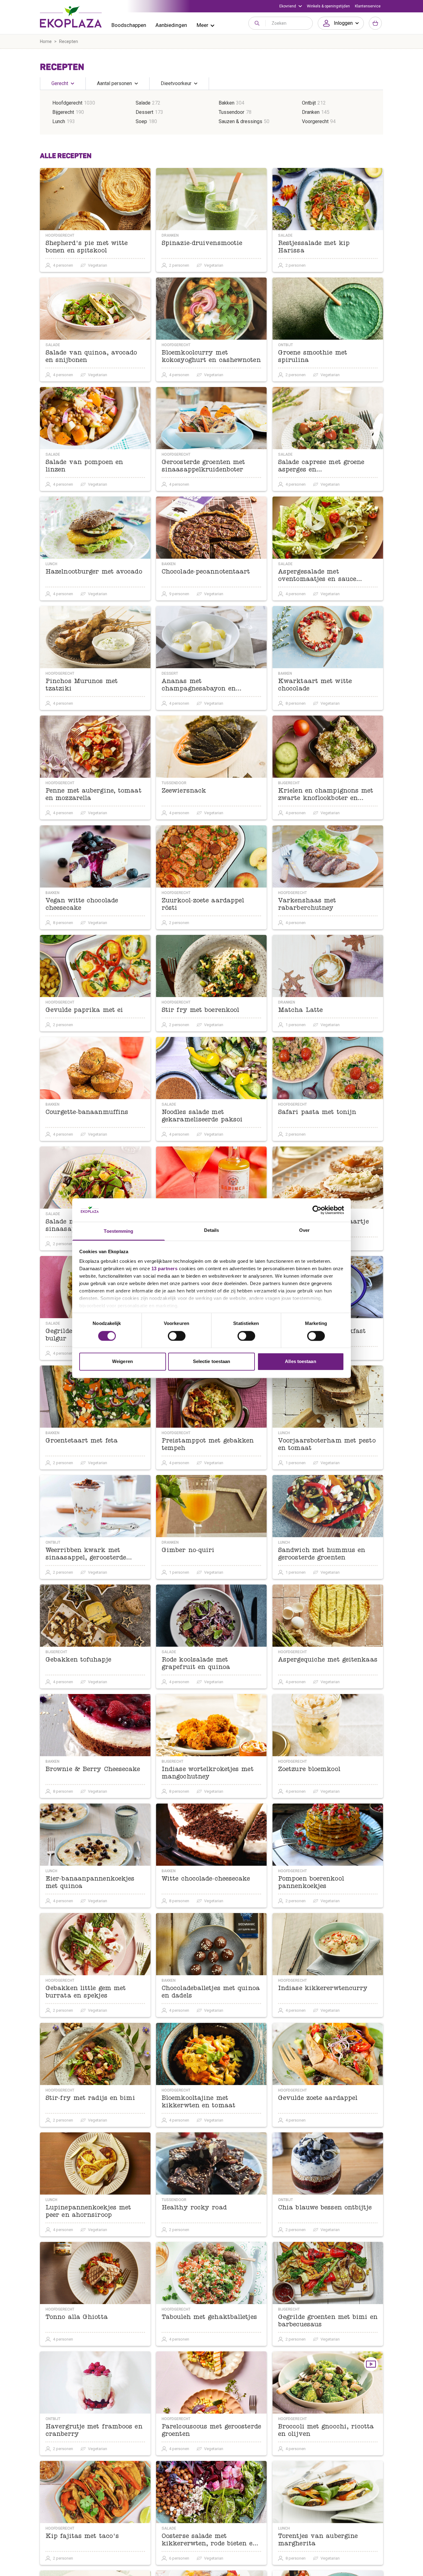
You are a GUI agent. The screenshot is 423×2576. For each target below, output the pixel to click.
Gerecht (60, 83)
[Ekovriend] (291, 6)
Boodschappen (129, 25)
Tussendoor (231, 112)
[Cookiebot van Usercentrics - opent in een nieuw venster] (317, 1210)
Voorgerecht (315, 121)
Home (46, 41)
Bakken (227, 103)
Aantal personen (114, 83)
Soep (141, 121)
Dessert (144, 112)
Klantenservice (368, 6)
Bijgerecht (63, 112)
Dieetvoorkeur (176, 83)
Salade (143, 103)
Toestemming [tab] (118, 1231)
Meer (203, 25)
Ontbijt (309, 103)
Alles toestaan (300, 1362)
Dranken (311, 112)
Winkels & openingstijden (328, 6)
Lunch (59, 121)
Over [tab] (304, 1230)
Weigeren (122, 1362)
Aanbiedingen (171, 25)
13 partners (165, 1269)
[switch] (177, 1336)
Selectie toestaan (212, 1362)
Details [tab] (212, 1230)
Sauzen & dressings (240, 121)
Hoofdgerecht (67, 103)
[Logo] (71, 17)
